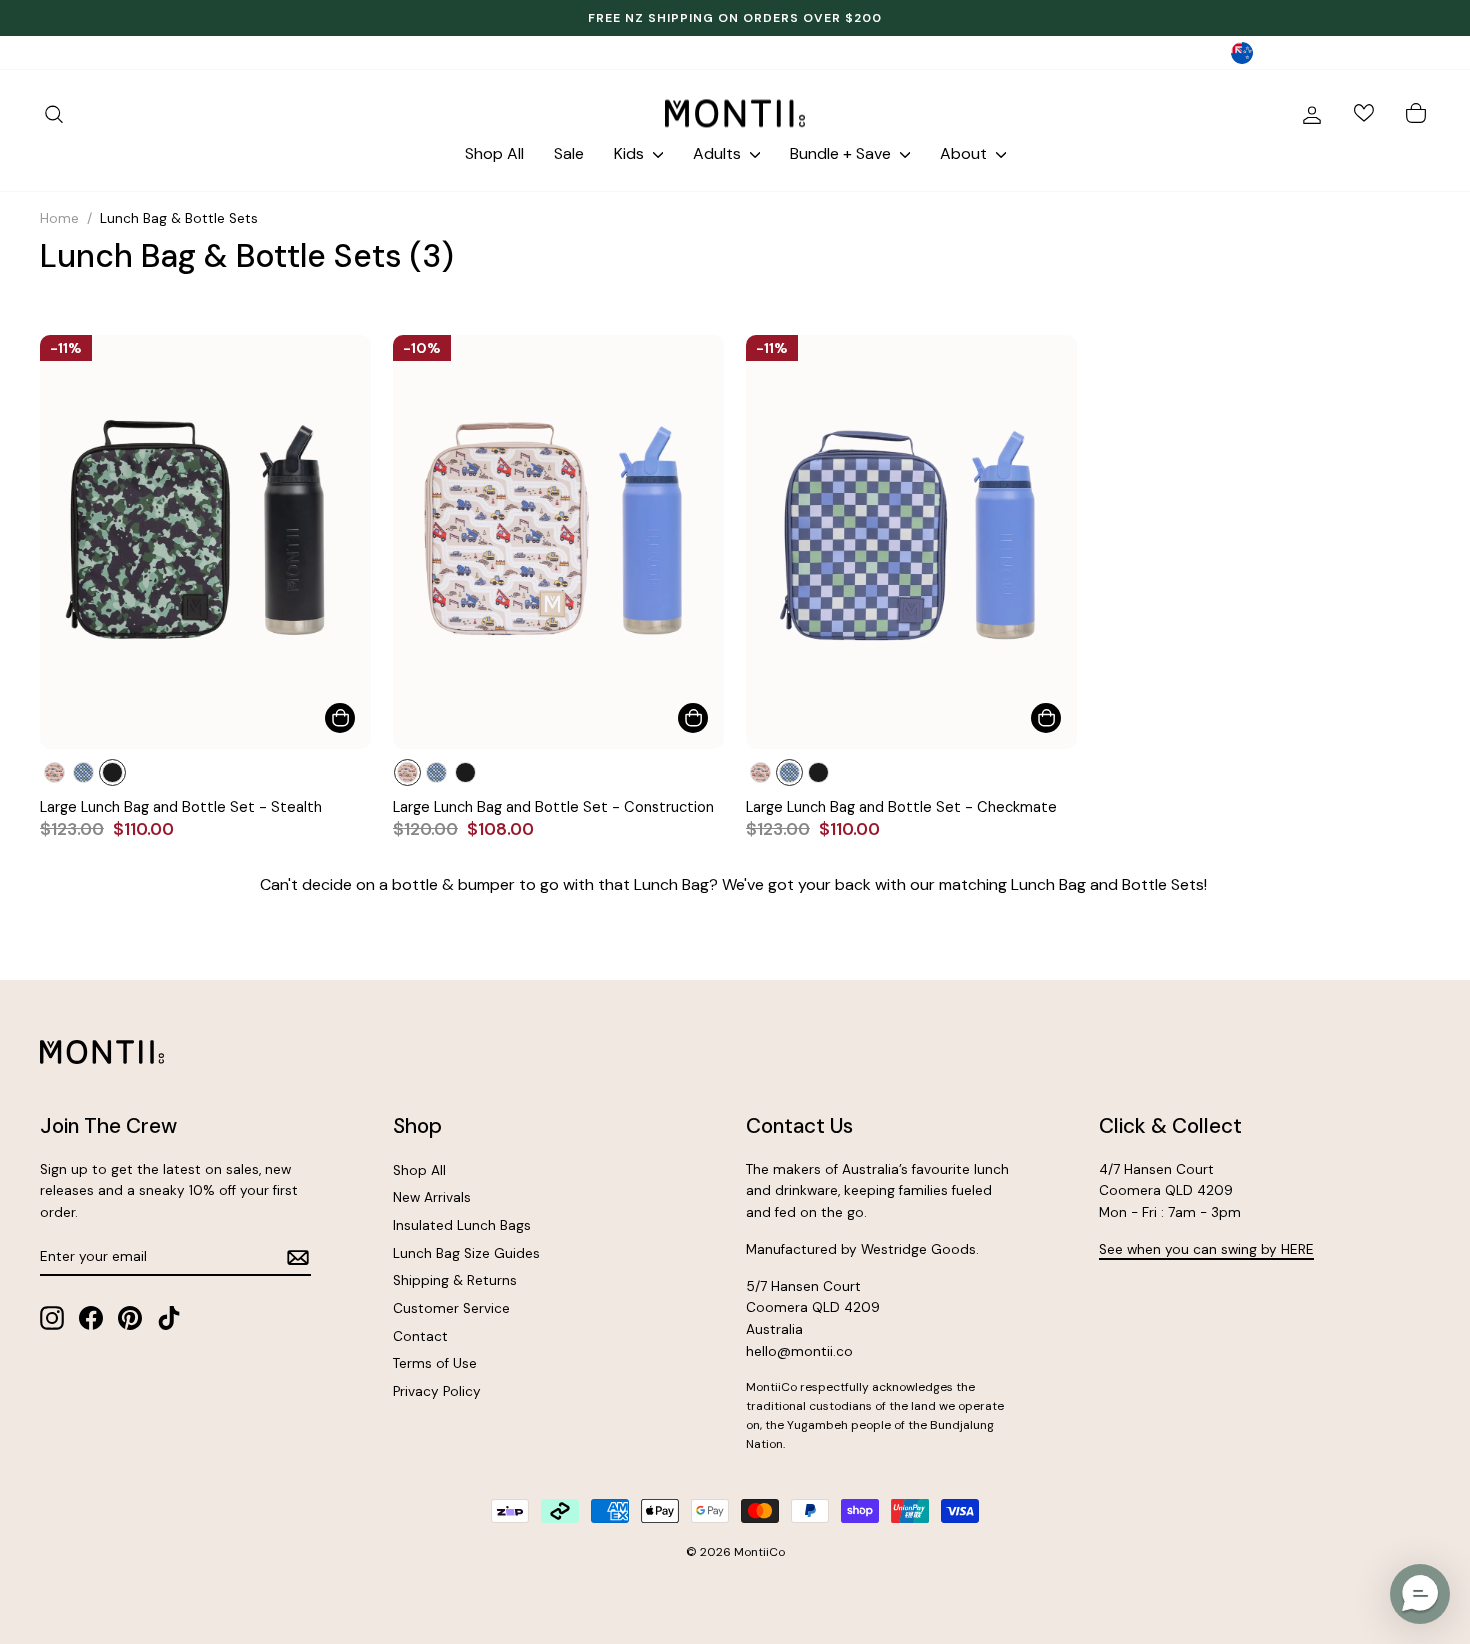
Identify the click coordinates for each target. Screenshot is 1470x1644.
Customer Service (451, 1308)
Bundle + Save (842, 153)
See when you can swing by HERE (1206, 1249)
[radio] (54, 772)
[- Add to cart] (340, 718)
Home (59, 218)
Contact (420, 1336)
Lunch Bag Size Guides (466, 1253)
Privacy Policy (437, 1391)
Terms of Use (435, 1363)
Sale (569, 153)
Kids (631, 153)
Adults (719, 153)
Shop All (494, 153)
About (965, 153)
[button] (1420, 1594)
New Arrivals (432, 1197)
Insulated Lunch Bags (462, 1225)
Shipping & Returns (455, 1280)
